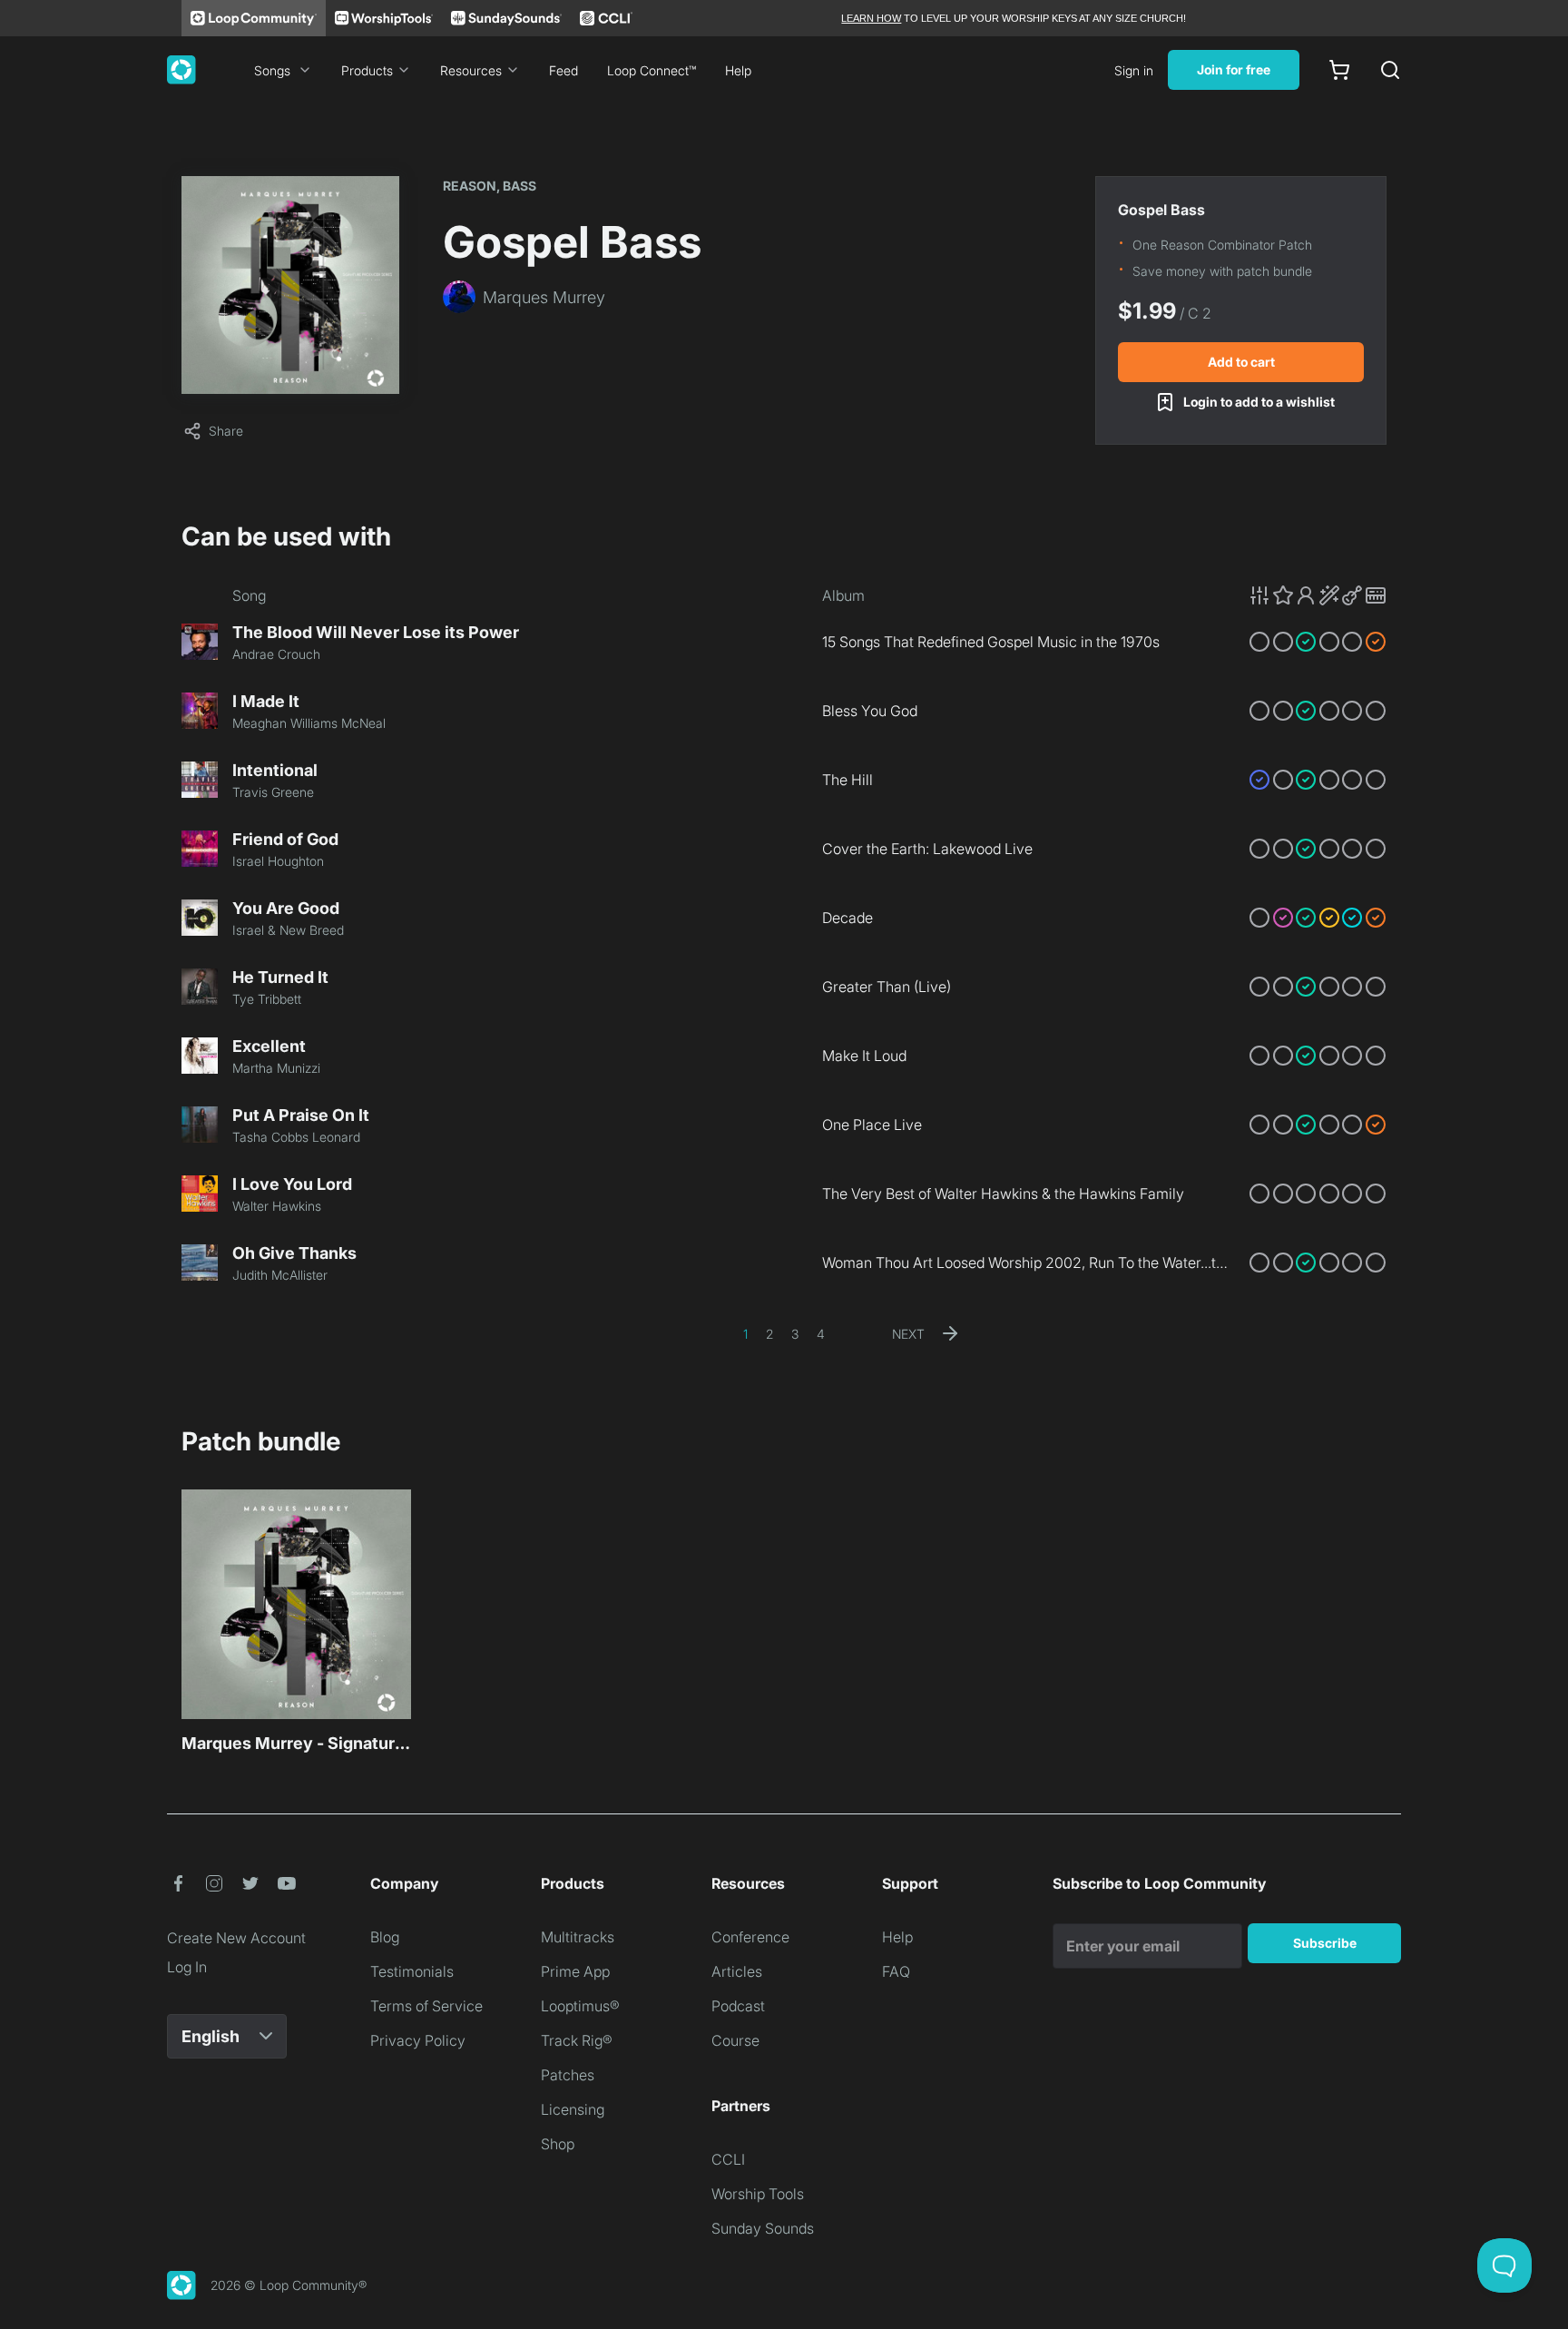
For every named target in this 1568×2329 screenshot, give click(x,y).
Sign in (1134, 70)
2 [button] (769, 1334)
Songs (272, 70)
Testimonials (412, 1971)
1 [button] (745, 1334)
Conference (750, 1937)
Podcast (738, 2006)
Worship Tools (758, 2194)
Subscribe (1325, 1943)
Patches (568, 2075)
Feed (563, 70)
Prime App (575, 1971)
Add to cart (1241, 362)
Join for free (1234, 69)
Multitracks (578, 1937)
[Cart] (1339, 70)
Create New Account (236, 1938)
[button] (1318, 595)
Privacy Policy (418, 2040)
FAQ (896, 1971)
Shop (558, 2144)
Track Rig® (577, 2040)
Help (738, 70)
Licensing (573, 2109)
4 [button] (821, 1334)
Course (735, 2040)
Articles (737, 1971)
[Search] (1390, 70)
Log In (187, 1967)
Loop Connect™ (652, 70)
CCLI (728, 2159)
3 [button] (795, 1334)
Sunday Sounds (763, 2228)
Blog (385, 1937)
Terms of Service (426, 2006)
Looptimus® (580, 2006)
